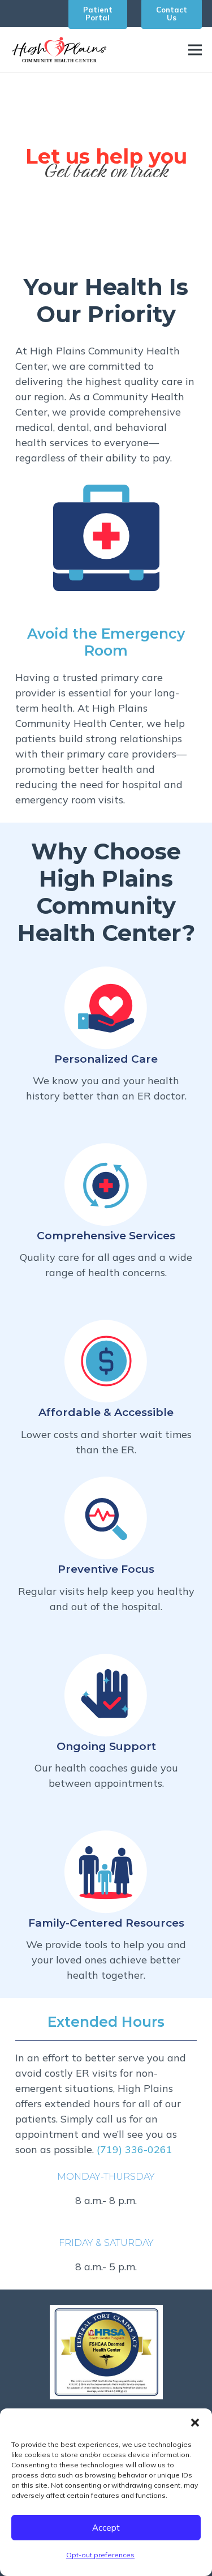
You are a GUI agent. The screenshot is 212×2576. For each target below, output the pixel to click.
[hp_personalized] (106, 1008)
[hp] (106, 1361)
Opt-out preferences (100, 2555)
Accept (106, 2528)
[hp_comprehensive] (106, 1184)
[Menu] (195, 50)
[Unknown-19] (106, 2352)
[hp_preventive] (106, 1518)
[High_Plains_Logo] (59, 50)
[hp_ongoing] (106, 1695)
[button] (195, 2423)
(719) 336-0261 (135, 2149)
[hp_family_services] (106, 1872)
